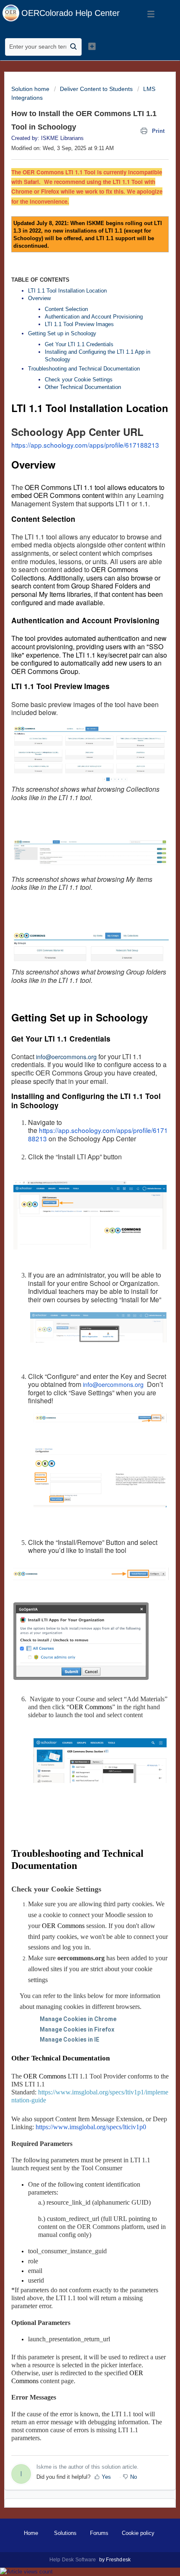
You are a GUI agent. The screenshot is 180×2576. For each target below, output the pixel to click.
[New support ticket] (92, 46)
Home (31, 2533)
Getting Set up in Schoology (62, 333)
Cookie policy (138, 2533)
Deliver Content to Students (96, 89)
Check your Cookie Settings (80, 380)
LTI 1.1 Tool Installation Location (67, 291)
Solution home (31, 89)
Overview (39, 298)
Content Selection (66, 309)
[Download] (75, 1325)
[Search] (74, 47)
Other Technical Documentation (83, 387)
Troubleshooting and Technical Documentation (84, 369)
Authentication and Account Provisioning (94, 317)
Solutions (65, 2533)
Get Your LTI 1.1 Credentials (80, 344)
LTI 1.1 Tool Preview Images (79, 324)
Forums (99, 2533)
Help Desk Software (73, 2560)
